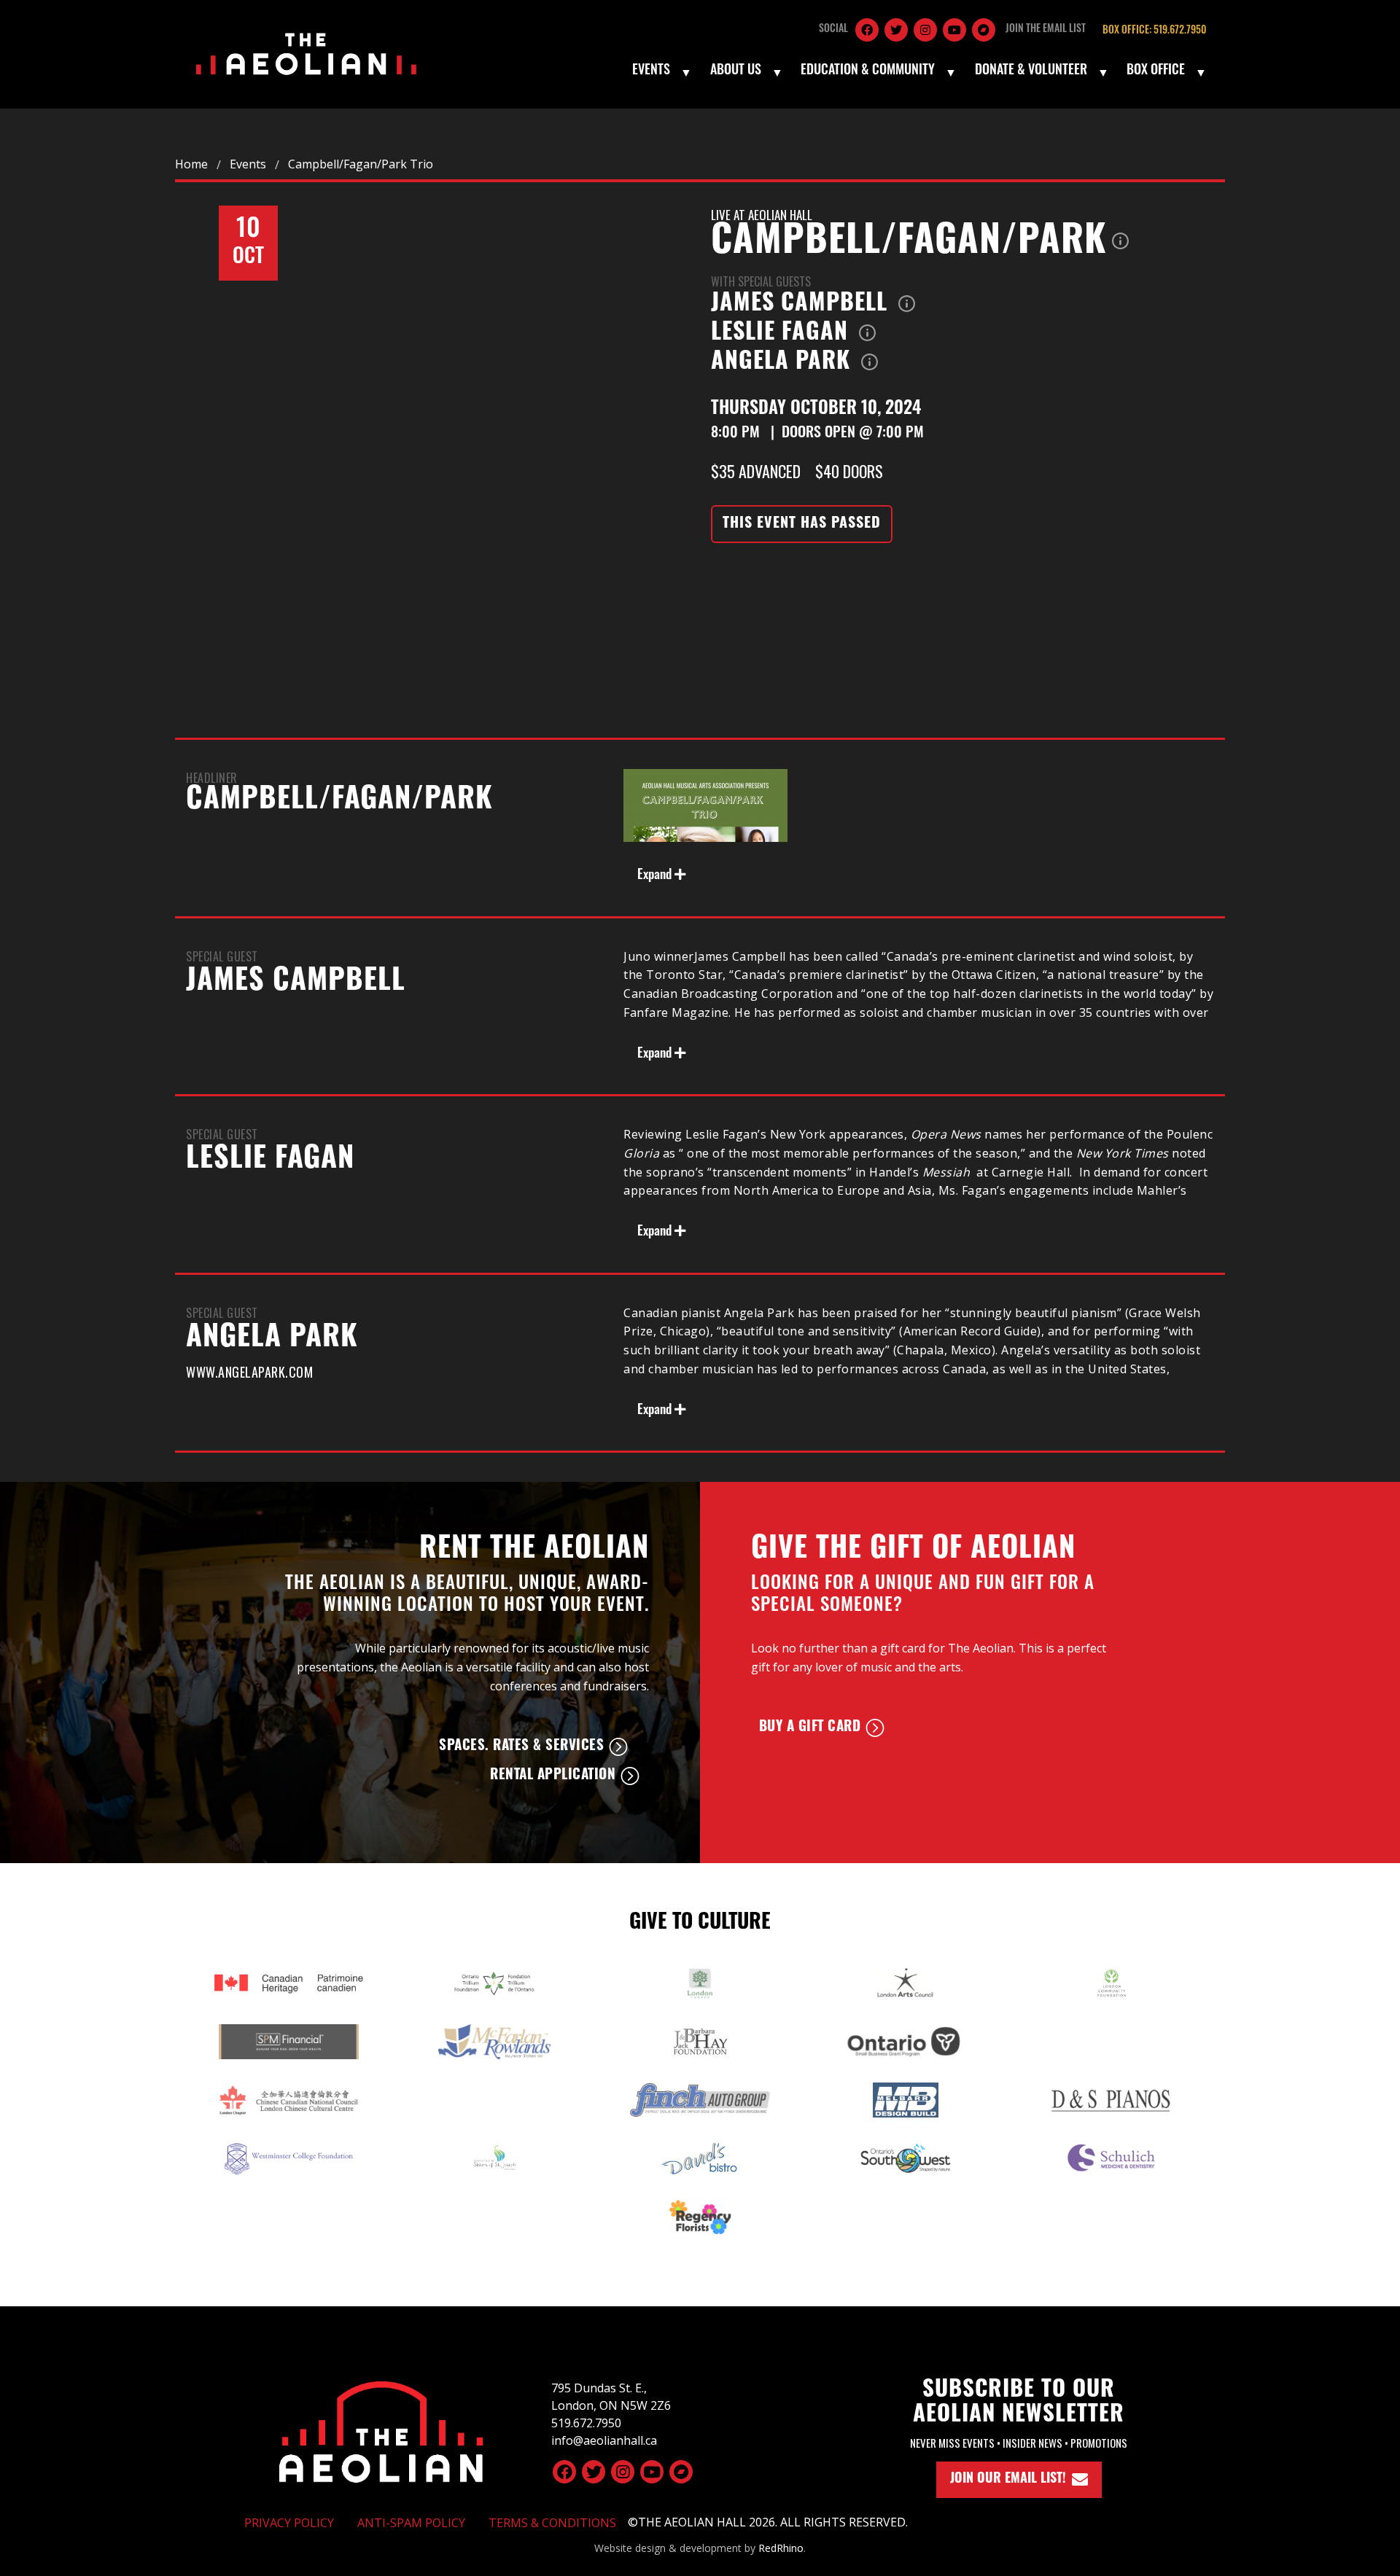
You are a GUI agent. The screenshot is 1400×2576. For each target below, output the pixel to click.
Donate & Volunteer (1031, 71)
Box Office (1156, 71)
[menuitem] (661, 72)
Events (651, 71)
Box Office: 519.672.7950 (1154, 31)
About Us (736, 71)
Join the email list (1046, 30)
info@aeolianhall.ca (604, 2440)
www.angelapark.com (249, 1372)
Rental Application (553, 1776)
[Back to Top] (381, 2429)
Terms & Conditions (552, 2523)
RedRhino (781, 2548)
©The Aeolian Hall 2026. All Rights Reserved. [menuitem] (768, 2522)
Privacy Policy (289, 2523)
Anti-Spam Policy (411, 2523)
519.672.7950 (586, 2423)
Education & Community (868, 71)
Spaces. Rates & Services (521, 1747)
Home (191, 164)
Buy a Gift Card (810, 1728)
